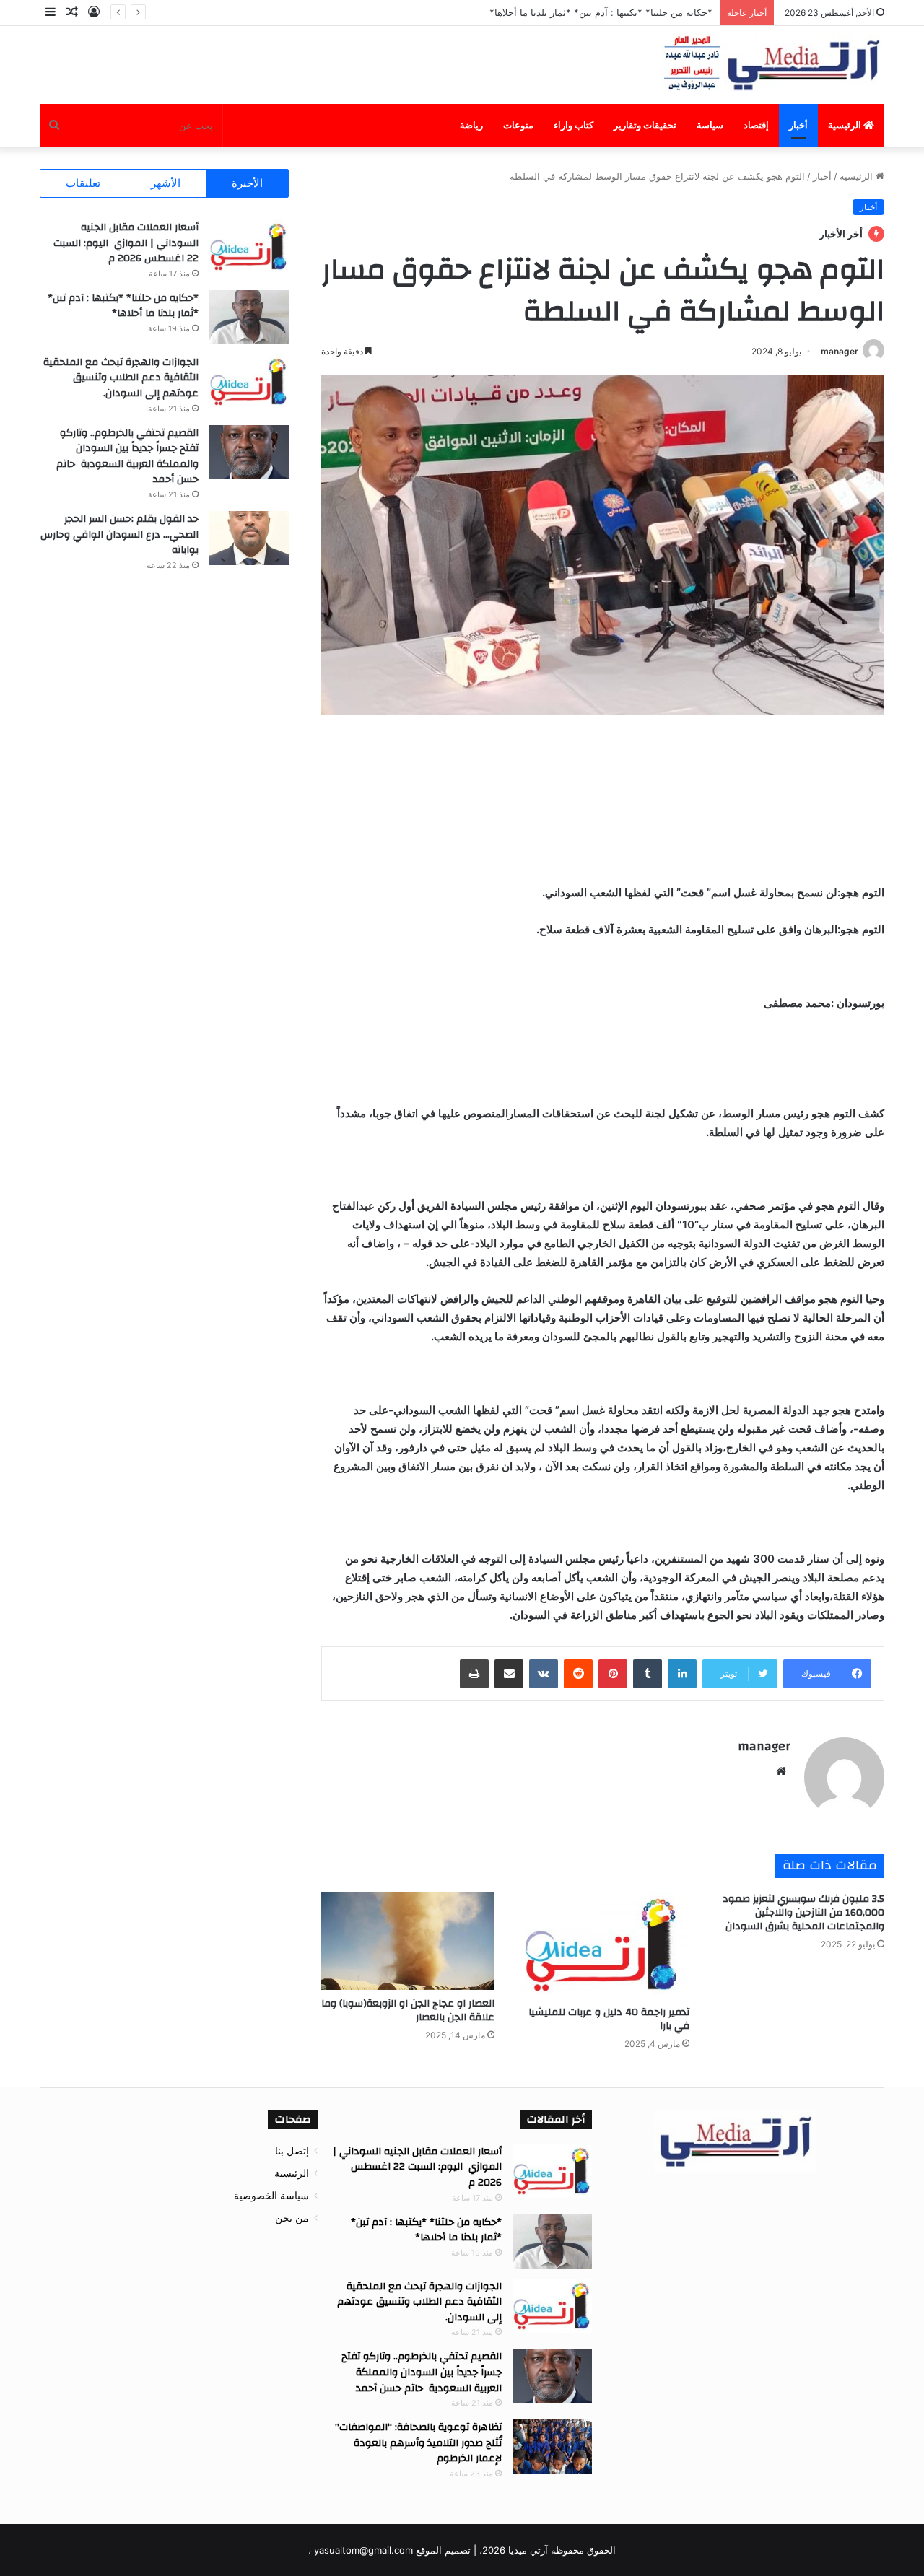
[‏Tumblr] (648, 1674)
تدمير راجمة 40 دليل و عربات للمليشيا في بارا (609, 2019)
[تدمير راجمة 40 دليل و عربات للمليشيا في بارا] (603, 1946)
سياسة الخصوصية (271, 2196)
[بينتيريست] (613, 1674)
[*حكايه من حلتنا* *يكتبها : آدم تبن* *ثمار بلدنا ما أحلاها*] (249, 317)
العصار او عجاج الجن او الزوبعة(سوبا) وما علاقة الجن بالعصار (408, 2010)
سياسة (710, 125)
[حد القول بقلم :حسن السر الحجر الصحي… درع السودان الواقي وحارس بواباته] (249, 538)
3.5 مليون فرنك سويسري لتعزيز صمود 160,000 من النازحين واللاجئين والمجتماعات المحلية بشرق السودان (803, 1913)
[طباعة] (474, 1674)
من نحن (292, 2218)
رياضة (471, 125)
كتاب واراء (574, 125)
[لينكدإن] (682, 1674)
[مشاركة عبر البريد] (509, 1674)
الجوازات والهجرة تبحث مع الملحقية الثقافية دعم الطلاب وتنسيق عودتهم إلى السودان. (121, 378)
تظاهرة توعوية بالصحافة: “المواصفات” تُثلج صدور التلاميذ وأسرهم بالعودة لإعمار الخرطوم (418, 2443)
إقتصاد (756, 125)
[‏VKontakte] (544, 1674)
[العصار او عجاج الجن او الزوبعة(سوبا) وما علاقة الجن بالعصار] (408, 1941)
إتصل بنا (292, 2151)
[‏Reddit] (578, 1674)
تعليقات (83, 183)
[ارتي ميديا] (773, 65)
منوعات (518, 125)
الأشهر (166, 183)
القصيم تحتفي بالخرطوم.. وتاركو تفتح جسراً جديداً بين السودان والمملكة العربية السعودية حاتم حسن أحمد (127, 457)
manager (840, 351)
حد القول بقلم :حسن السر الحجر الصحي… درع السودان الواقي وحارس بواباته (119, 534)
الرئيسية (846, 125)
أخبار (798, 125)
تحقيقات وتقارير (645, 125)
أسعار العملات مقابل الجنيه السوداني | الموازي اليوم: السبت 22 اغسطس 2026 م (126, 243)
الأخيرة (247, 183)
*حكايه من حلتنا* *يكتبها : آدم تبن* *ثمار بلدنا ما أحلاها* (123, 306)
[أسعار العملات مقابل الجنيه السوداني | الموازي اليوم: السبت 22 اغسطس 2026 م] (249, 246)
